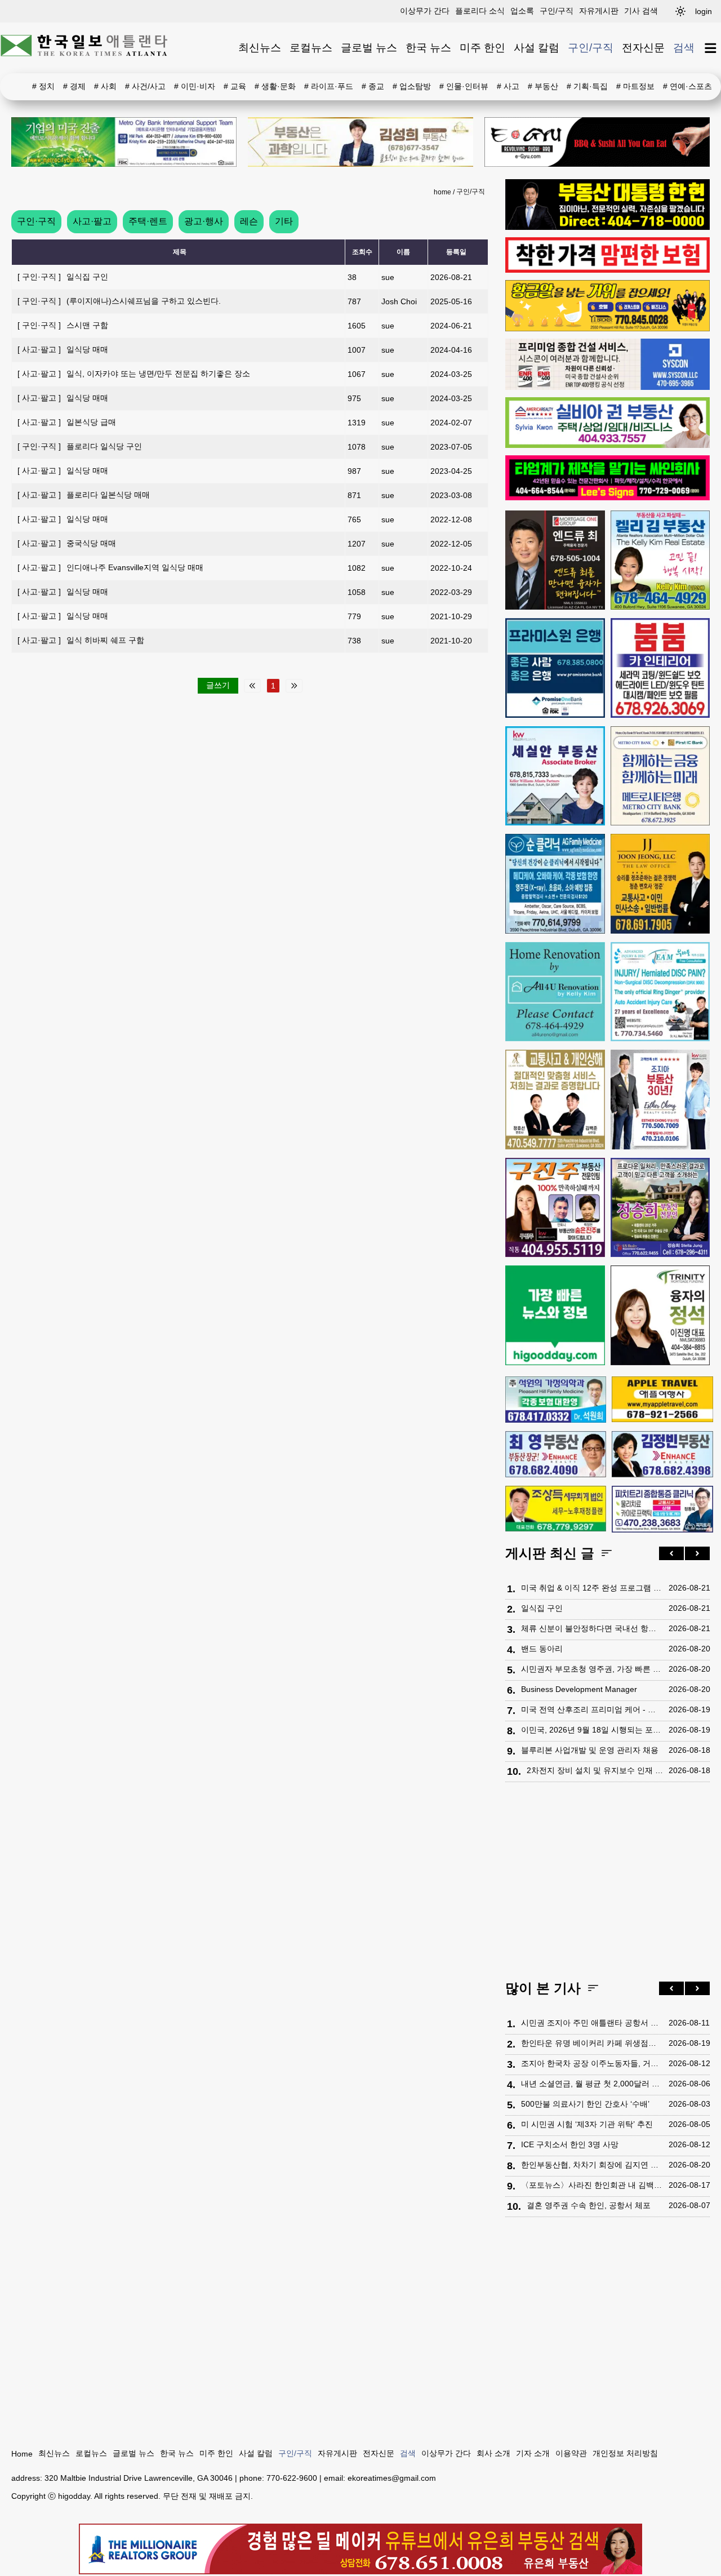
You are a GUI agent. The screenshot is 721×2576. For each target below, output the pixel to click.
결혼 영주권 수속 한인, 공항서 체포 (589, 2205)
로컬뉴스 (311, 48)
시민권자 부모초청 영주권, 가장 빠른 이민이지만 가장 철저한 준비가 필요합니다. (592, 1669)
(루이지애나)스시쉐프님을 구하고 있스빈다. (119, 301)
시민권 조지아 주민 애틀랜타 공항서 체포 (592, 2023)
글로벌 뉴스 (369, 48)
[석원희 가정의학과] (556, 1400)
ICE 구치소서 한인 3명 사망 (570, 2144)
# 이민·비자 (195, 86)
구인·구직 (36, 221)
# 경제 (74, 86)
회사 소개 (493, 2453)
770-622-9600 (292, 2478)
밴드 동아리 (542, 1649)
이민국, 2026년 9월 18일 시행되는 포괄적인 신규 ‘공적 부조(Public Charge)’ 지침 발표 (592, 1730)
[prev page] (252, 686)
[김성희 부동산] (360, 142)
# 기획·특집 (587, 86)
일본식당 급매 (67, 422)
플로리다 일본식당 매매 (84, 495)
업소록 (522, 11)
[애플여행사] (662, 1399)
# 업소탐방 (412, 86)
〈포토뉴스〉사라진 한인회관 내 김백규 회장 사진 (592, 2185)
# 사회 (105, 86)
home (442, 192)
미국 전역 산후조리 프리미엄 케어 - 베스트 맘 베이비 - (592, 1709)
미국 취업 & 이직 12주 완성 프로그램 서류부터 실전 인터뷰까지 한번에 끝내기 (592, 1588)
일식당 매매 (63, 349)
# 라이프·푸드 (329, 86)
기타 (284, 221)
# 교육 (235, 86)
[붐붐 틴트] (660, 668)
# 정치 (43, 86)
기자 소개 (533, 2453)
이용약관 (571, 2453)
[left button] (671, 1553)
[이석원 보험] (607, 270)
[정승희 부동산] (660, 1208)
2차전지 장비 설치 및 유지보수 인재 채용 (595, 1770)
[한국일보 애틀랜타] (84, 48)
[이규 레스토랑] (597, 142)
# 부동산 (543, 86)
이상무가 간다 (425, 11)
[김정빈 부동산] (662, 1454)
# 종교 (373, 86)
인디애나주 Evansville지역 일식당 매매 (110, 567)
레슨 (249, 221)
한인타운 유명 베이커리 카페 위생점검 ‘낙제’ (592, 2043)
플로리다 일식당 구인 (80, 446)
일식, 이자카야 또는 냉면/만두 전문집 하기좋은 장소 (134, 374)
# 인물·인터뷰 (464, 86)
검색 (684, 48)
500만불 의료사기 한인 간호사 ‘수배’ (585, 2104)
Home (22, 2454)
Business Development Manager (579, 1689)
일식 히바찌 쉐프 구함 (81, 640)
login (704, 11)
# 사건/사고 (145, 86)
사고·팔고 (92, 221)
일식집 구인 (63, 277)
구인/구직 (557, 11)
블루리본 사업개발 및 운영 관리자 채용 (590, 1750)
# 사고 (508, 86)
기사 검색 (641, 11)
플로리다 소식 (480, 11)
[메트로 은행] (660, 776)
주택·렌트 (148, 221)
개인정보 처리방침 (625, 2453)
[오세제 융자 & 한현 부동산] (607, 227)
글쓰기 (218, 685)
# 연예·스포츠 (687, 86)
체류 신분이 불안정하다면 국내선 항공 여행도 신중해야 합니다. (592, 1628)
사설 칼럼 (537, 48)
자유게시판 (599, 11)
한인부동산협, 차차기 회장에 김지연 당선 (592, 2165)
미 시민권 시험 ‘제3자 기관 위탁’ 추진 (587, 2124)
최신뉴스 (260, 48)
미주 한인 (482, 48)
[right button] (697, 1553)
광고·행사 (204, 221)
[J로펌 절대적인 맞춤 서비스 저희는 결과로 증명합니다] (555, 1100)
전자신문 (643, 48)
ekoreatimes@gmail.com (392, 2478)
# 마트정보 (635, 86)
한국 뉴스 (428, 48)
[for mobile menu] (711, 48)
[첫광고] (124, 142)
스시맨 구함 (63, 325)
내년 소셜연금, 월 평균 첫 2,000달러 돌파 (592, 2084)
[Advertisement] (607, 1884)
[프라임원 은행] (555, 668)
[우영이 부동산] (607, 328)
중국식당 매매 (67, 543)
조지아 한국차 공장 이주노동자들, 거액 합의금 (592, 2063)
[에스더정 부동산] (660, 1100)
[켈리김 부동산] (660, 560)
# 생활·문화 (275, 86)
